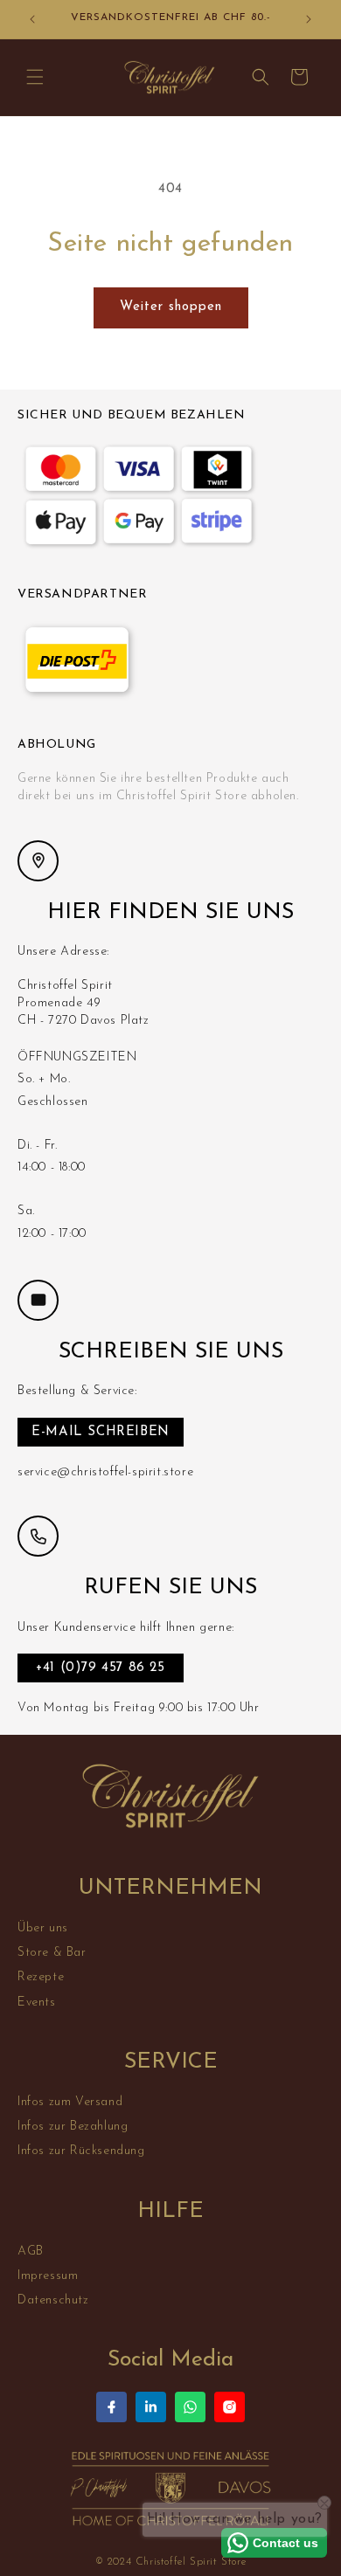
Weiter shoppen (171, 307)
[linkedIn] (151, 2407)
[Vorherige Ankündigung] (32, 19)
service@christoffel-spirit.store (105, 1472)
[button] (35, 77)
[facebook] (111, 2407)
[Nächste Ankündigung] (309, 19)
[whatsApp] (190, 2407)
